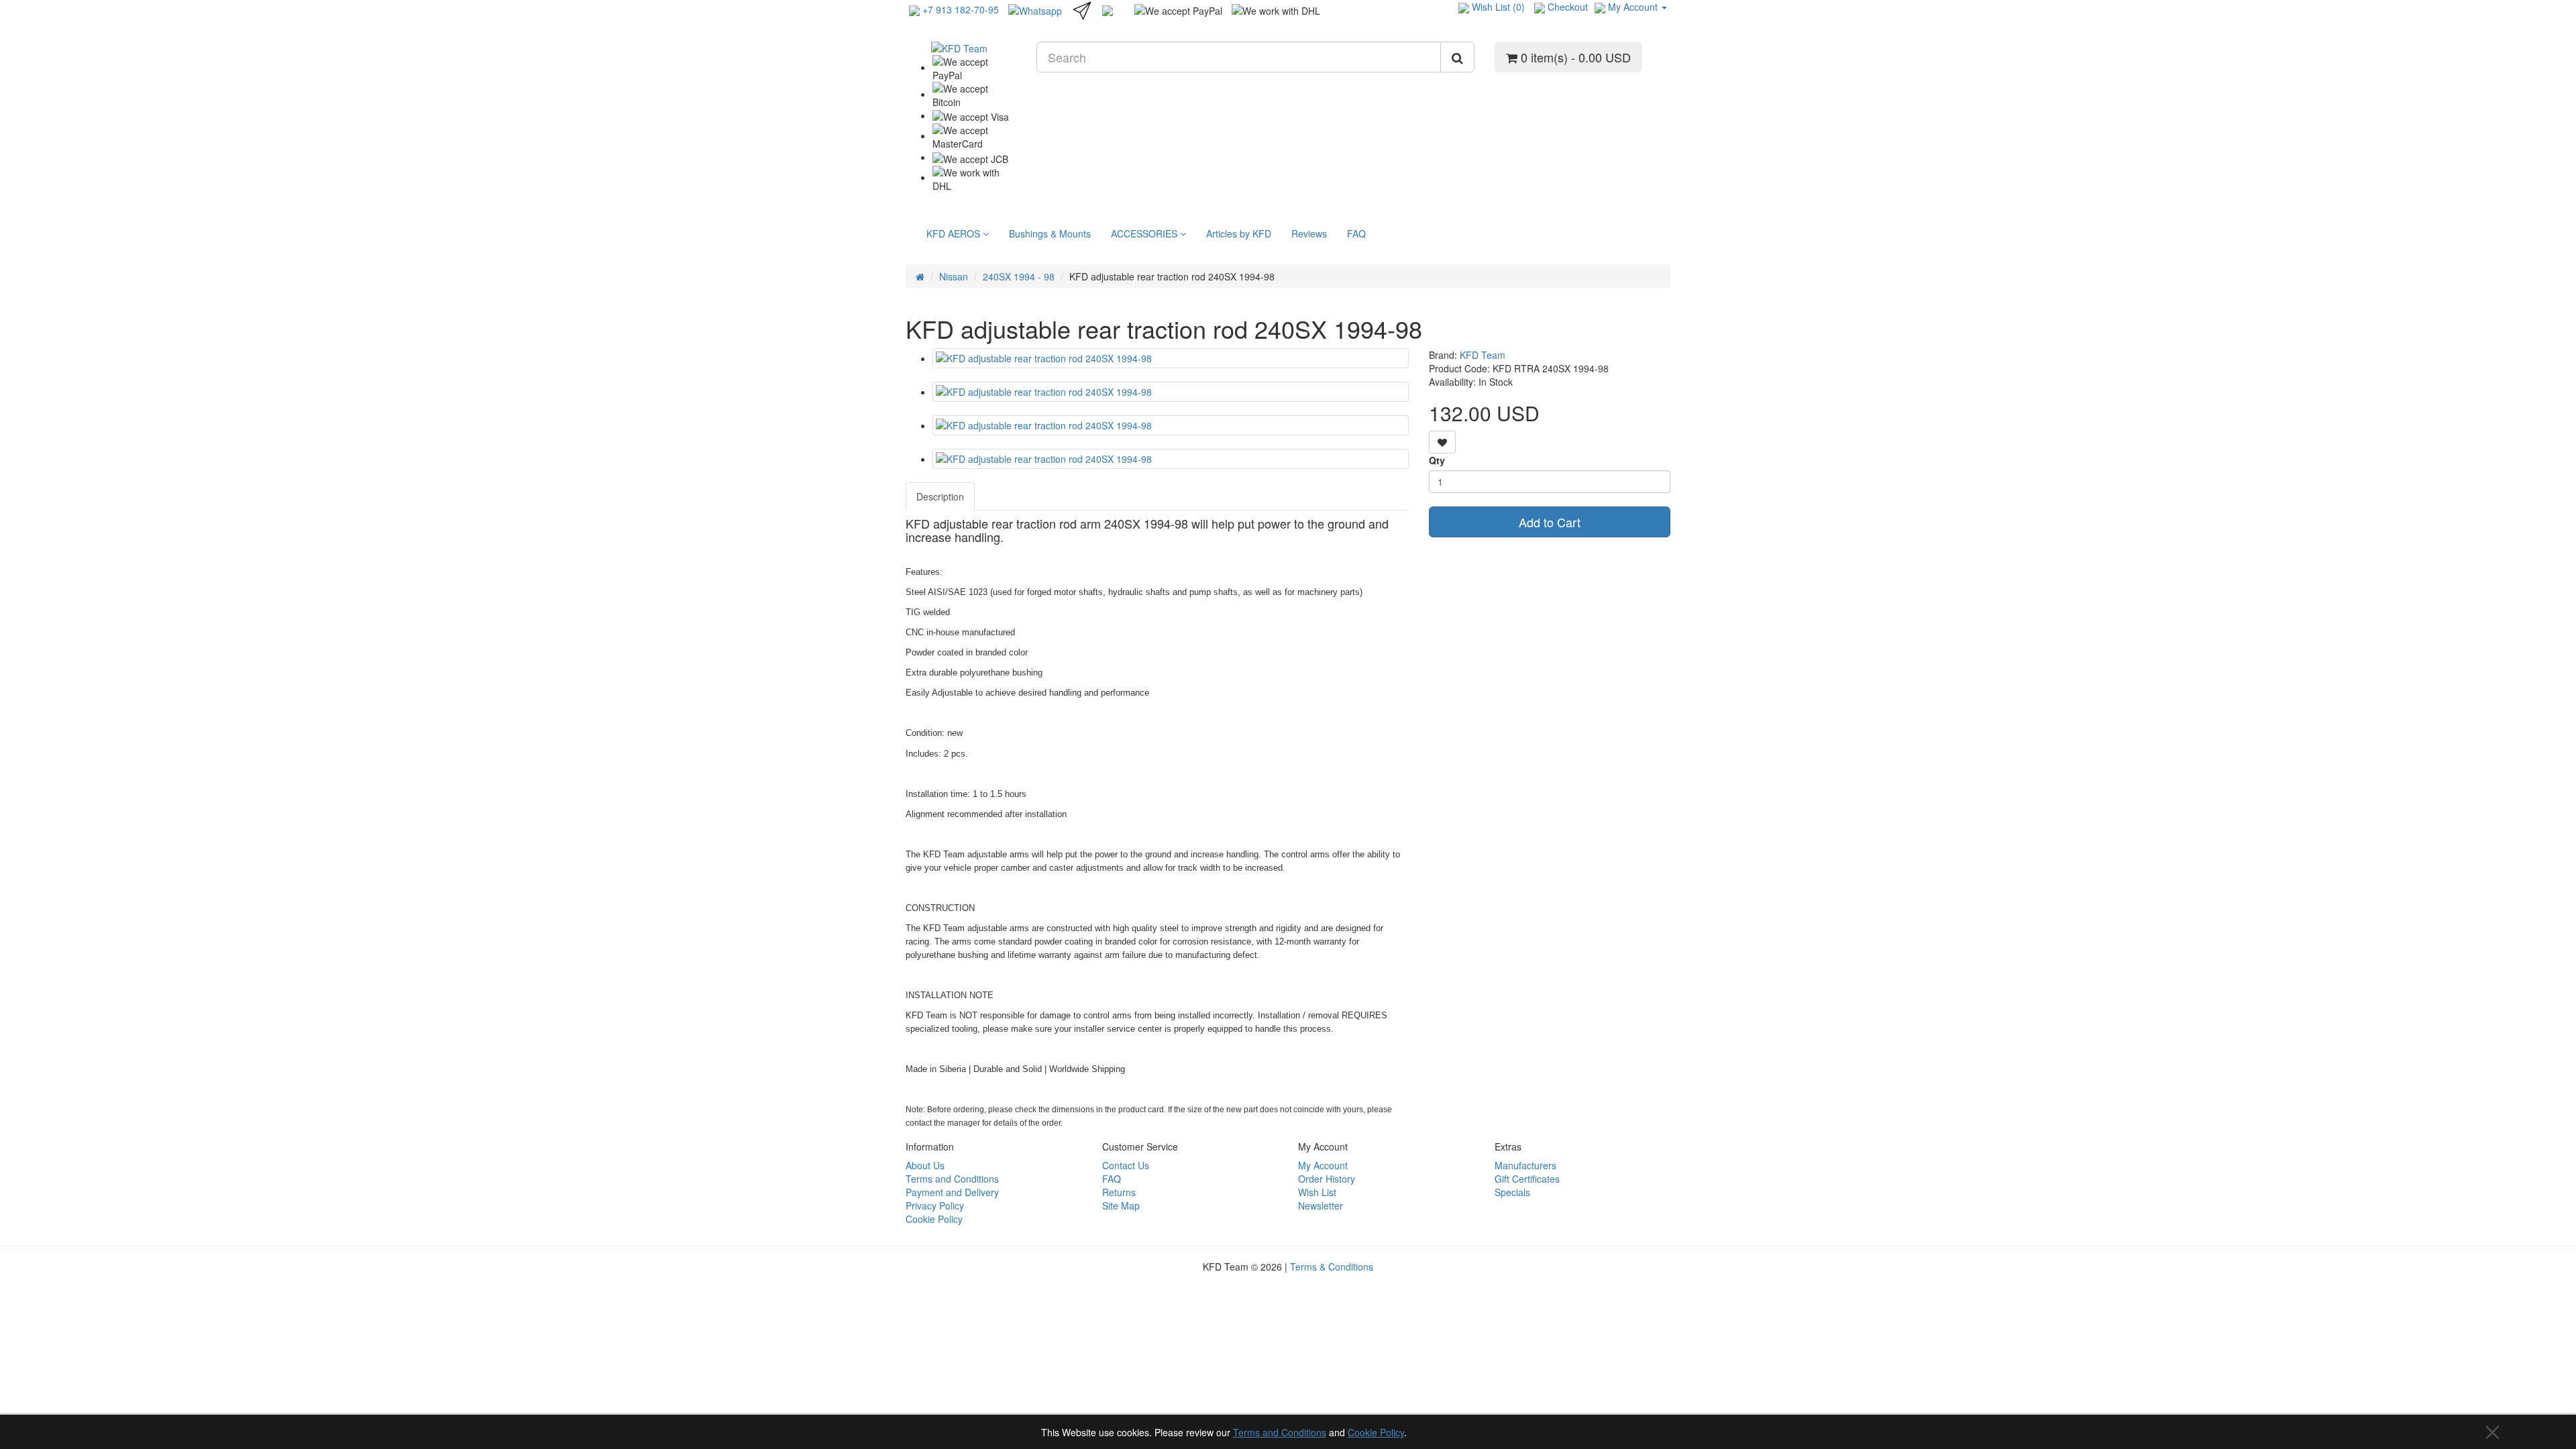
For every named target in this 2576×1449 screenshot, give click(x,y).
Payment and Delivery (952, 1192)
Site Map (1121, 1205)
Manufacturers (1525, 1165)
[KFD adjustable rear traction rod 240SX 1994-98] (1171, 358)
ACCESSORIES (1145, 233)
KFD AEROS (955, 233)
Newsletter (1321, 1205)
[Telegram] (1082, 9)
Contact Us (1126, 1165)
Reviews (1309, 233)
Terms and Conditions (1280, 1432)
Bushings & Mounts (1050, 233)
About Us (925, 1165)
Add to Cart (1550, 522)
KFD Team (1483, 355)
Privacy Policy (935, 1205)
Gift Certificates (1527, 1179)
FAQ (1356, 233)
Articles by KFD (1239, 233)
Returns (1119, 1192)
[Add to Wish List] (1442, 442)
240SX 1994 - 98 (1019, 276)
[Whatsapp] (1035, 9)
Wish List (1317, 1192)
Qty (1437, 460)
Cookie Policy (1376, 1432)
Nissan (954, 276)
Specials (1512, 1192)
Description (940, 496)
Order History (1327, 1179)
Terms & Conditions (1332, 1267)
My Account (1323, 1165)
